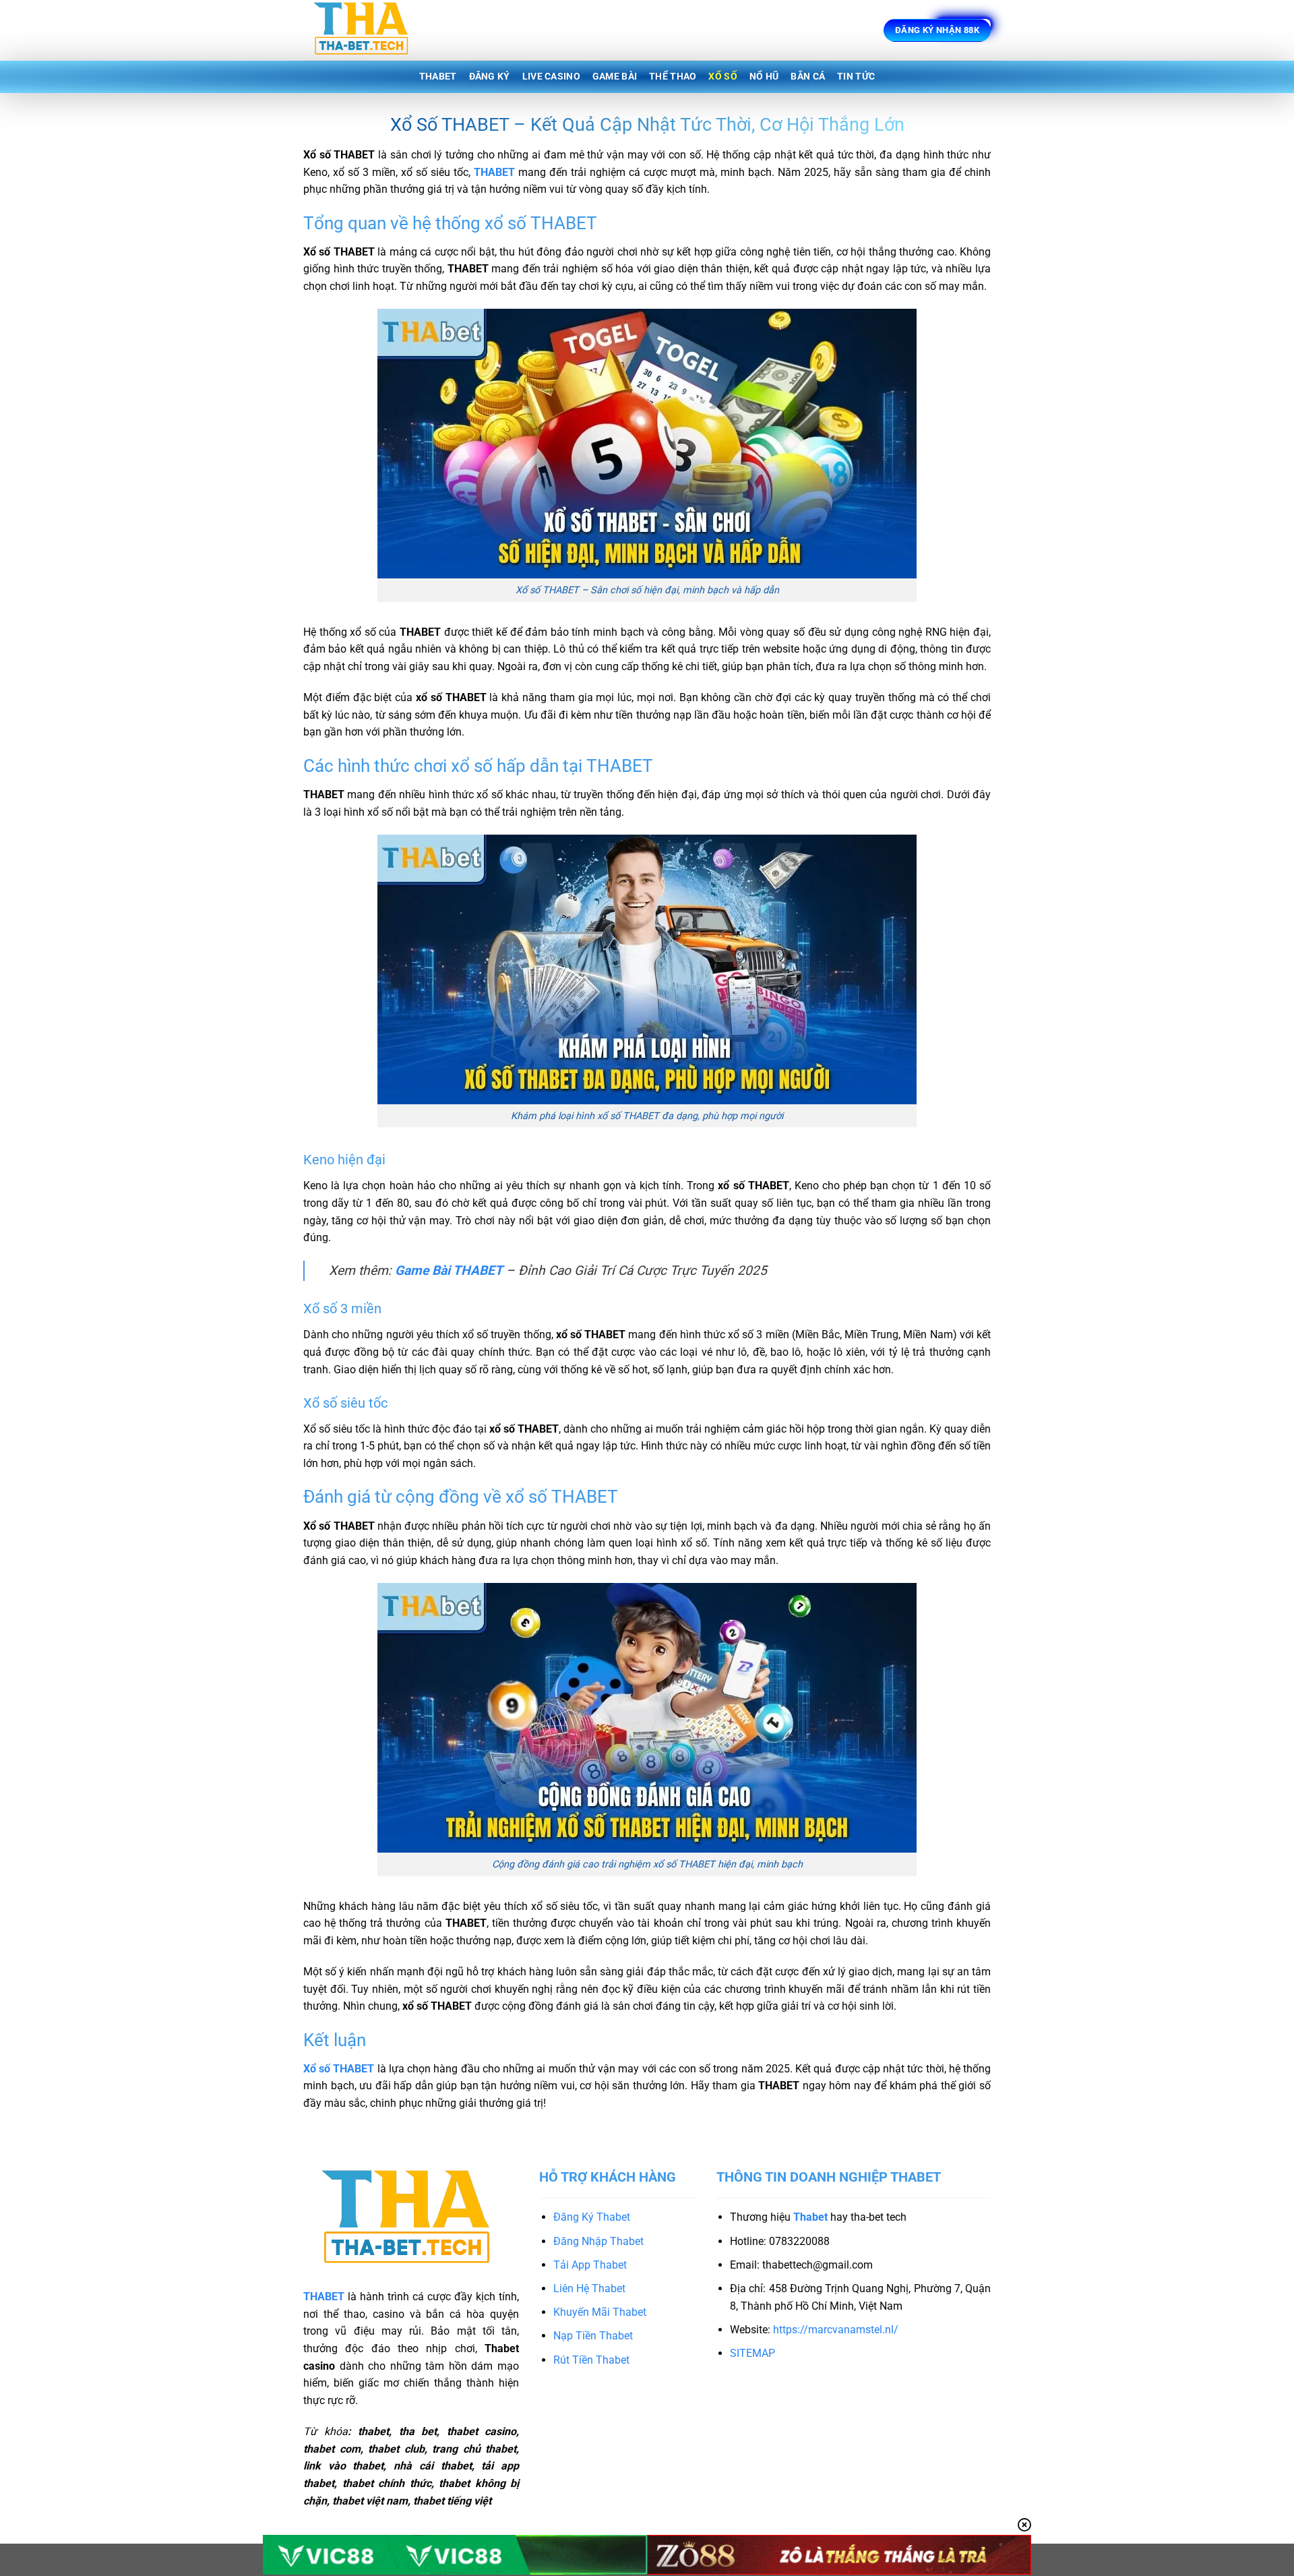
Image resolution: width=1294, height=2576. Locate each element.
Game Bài (615, 77)
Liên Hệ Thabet (589, 2288)
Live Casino (551, 77)
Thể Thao (673, 77)
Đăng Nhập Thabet (598, 2241)
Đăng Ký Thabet (592, 2217)
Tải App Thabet (590, 2265)
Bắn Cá (808, 77)
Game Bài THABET (449, 1270)
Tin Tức (856, 77)
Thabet (438, 77)
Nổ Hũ (764, 77)
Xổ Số (722, 77)
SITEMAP (752, 2353)
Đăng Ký (490, 77)
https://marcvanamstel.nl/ (836, 2330)
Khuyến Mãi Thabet (600, 2312)
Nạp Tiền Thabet (593, 2336)
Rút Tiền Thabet (591, 2360)
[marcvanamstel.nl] (371, 30)
